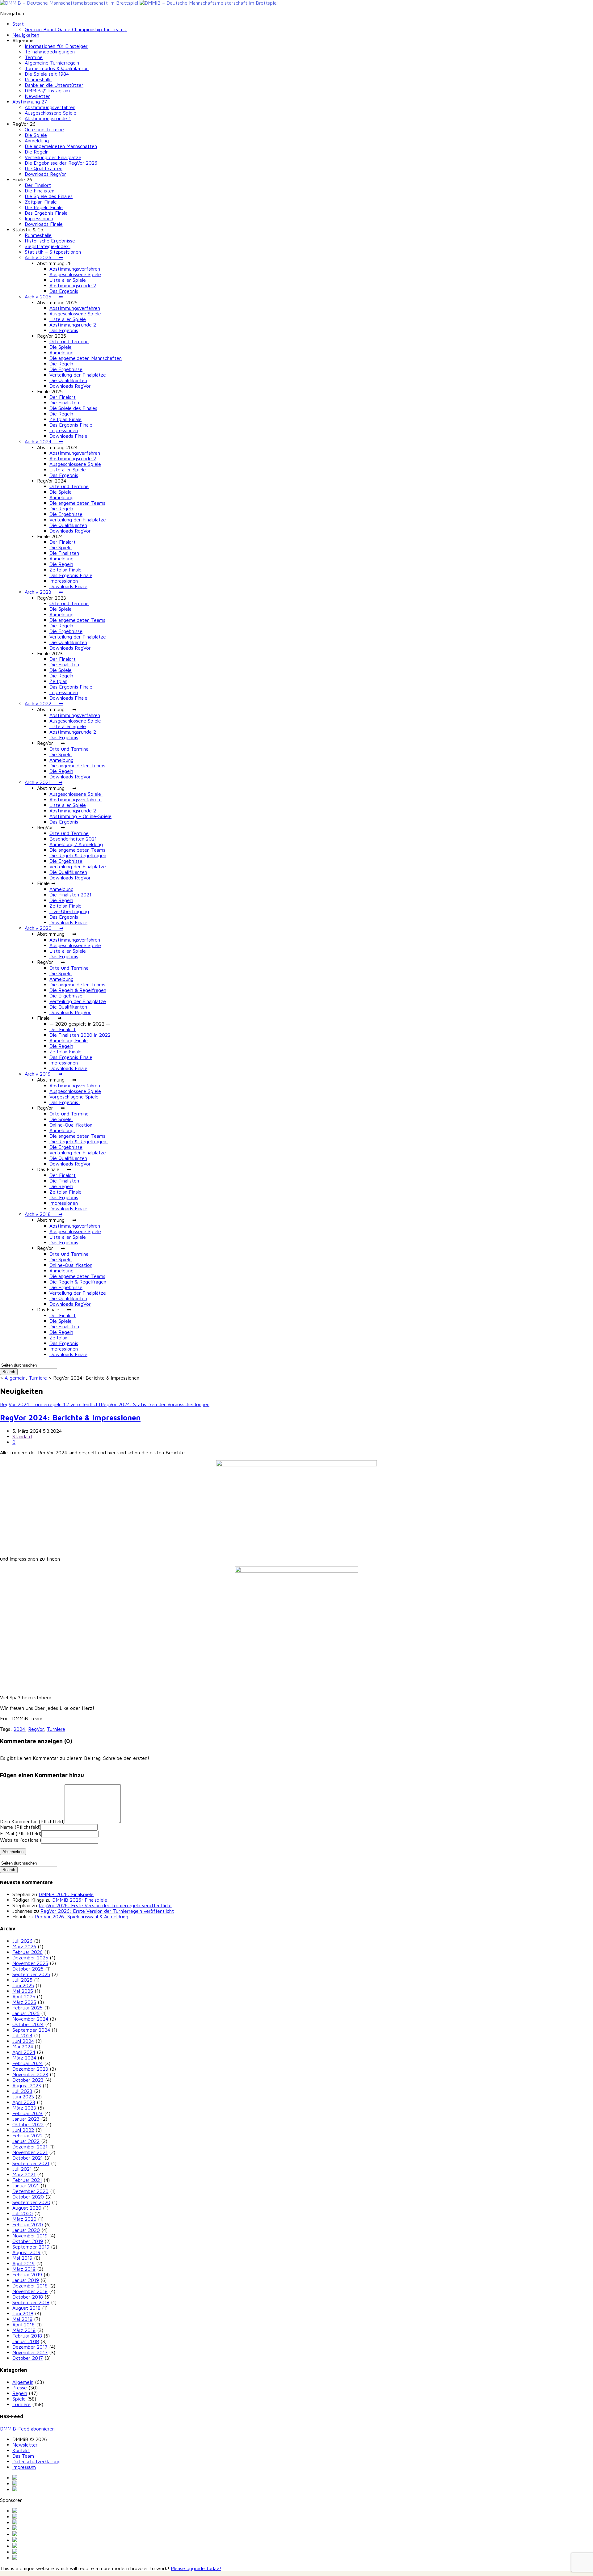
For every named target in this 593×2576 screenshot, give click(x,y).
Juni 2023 (23, 2097)
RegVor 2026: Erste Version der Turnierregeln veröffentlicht (105, 1905)
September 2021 (31, 2163)
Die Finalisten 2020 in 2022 (80, 1035)
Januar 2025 (26, 2013)
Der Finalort (38, 185)
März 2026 (24, 1946)
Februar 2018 (27, 2336)
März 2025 (24, 2002)
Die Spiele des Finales (49, 196)
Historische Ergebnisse (50, 241)
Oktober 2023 (28, 2080)
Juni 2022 (23, 2130)
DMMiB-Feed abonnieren (27, 2429)
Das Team (23, 2456)
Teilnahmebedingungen (50, 52)
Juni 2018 (23, 2313)
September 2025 (31, 1974)
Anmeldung (37, 141)
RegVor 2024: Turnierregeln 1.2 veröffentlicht (50, 1404)
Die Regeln (37, 152)
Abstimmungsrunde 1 (48, 118)
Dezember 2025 (30, 1958)
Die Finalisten (40, 191)
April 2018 (23, 2325)
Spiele (19, 2399)
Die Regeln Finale (44, 207)
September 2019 (31, 2247)
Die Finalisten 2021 (70, 895)
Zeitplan (58, 681)
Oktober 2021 (28, 2158)
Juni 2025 (23, 1985)
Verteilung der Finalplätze (53, 157)
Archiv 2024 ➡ (44, 441)
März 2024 (24, 2058)
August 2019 (26, 2252)
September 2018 (31, 2302)
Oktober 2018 (28, 2297)
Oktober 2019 (28, 2241)
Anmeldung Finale (69, 1040)
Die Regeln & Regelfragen (78, 855)
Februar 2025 (27, 2008)
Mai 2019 (22, 2258)
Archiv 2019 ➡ (44, 1074)
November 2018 (30, 2291)
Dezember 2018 (30, 2286)
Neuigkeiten (26, 35)
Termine (34, 57)
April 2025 (24, 1996)
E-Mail (21, 1833)
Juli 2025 (22, 1980)
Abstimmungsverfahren (50, 107)
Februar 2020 (28, 2224)
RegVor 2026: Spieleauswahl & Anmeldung (82, 1916)
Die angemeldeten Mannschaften (61, 146)
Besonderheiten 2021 (73, 839)
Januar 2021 (26, 2186)
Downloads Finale (44, 224)
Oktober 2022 (28, 2124)
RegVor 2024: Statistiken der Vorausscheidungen (155, 1404)
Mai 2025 (23, 1991)
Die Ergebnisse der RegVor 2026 (61, 163)
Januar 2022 (26, 2141)
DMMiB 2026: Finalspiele (66, 1894)
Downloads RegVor (45, 174)
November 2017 (30, 2352)
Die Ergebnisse (66, 369)
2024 (19, 1729)
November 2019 (30, 2236)
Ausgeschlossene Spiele (50, 113)
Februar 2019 (27, 2275)
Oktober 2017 (28, 2358)
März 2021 (24, 2174)
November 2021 (30, 2152)
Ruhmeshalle (38, 79)
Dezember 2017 (30, 2347)
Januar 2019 (26, 2280)
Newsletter (37, 96)
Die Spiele (36, 135)
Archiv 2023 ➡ (44, 592)
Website (21, 1840)
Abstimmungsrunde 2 (73, 285)
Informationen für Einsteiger (56, 46)
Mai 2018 (22, 2319)
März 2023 (24, 2108)
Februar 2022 (27, 2135)
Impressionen (39, 218)
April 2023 (24, 2102)
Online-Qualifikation (72, 1125)
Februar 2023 (27, 2113)
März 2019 (24, 2269)
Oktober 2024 (28, 2024)
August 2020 (27, 2208)
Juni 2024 (23, 2041)
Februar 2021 (27, 2180)
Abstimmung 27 (30, 102)
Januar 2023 (26, 2119)
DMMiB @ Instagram (47, 91)
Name (20, 1827)
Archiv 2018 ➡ (44, 1214)
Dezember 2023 (30, 2069)
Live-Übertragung (69, 911)
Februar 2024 (27, 2063)
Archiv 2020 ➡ (44, 928)
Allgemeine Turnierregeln (52, 63)
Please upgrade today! (196, 2568)
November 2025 (30, 1963)
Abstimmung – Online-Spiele (80, 816)
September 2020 (31, 2202)
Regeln (20, 2393)
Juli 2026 (22, 1941)
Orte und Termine (44, 129)
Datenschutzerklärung (36, 2461)
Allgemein (15, 1378)
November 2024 (30, 2019)
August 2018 (26, 2308)
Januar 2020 (26, 2230)
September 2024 (31, 2030)
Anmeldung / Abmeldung (76, 844)
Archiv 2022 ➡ (44, 703)
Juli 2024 (22, 2035)
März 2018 (24, 2330)
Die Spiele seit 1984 (47, 74)
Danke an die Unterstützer (54, 85)
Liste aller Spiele (68, 280)
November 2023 (30, 2074)
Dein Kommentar (32, 1821)
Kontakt (21, 2450)
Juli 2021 (22, 2169)
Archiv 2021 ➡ (44, 782)
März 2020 (24, 2219)
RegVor (36, 1729)
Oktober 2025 (28, 1969)
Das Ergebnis (64, 291)
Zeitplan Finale (41, 202)
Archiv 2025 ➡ (44, 297)
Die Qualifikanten (44, 168)
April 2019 (23, 2263)
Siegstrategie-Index (48, 246)
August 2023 (27, 2085)
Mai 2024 (23, 2047)
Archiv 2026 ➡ (44, 257)
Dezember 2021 (30, 2147)
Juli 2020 (23, 2213)
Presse (20, 2388)
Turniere (38, 1378)
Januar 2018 (26, 2341)
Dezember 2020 (30, 2191)
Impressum (24, 2467)
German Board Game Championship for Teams (76, 29)
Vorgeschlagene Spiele (74, 1097)
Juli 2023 (22, 2091)
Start (18, 24)
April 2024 (24, 2052)
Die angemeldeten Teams (77, 503)
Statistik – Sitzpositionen (54, 252)
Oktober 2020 (28, 2197)
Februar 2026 (27, 1952)
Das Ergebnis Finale (46, 213)
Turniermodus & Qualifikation (57, 68)
